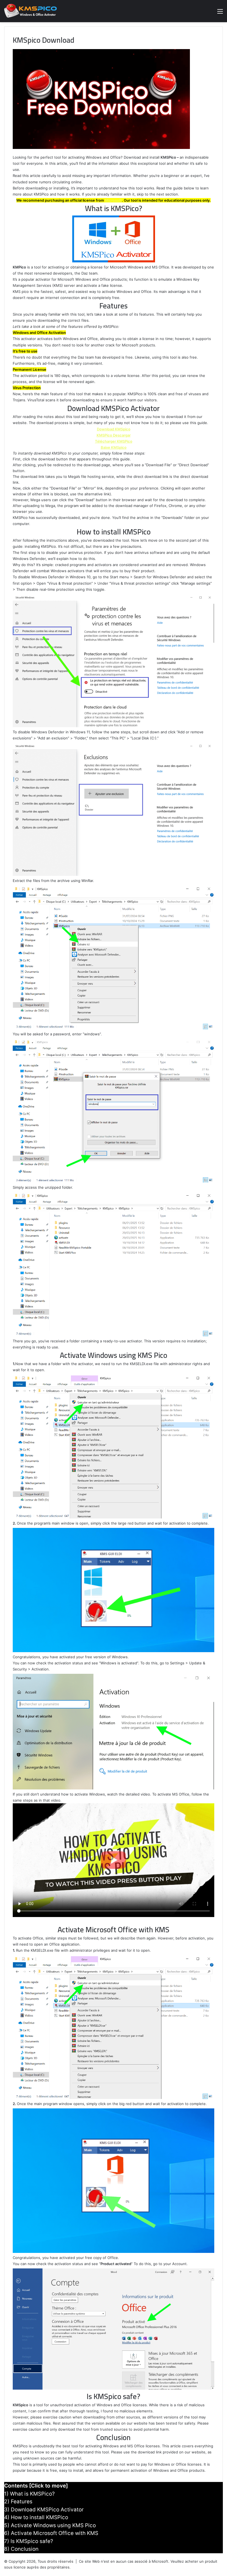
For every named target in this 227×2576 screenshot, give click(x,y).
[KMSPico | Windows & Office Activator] (30, 11)
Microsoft (113, 200)
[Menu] (220, 13)
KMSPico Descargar (114, 435)
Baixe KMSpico (114, 447)
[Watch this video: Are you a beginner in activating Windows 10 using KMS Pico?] (114, 1860)
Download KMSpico (114, 429)
